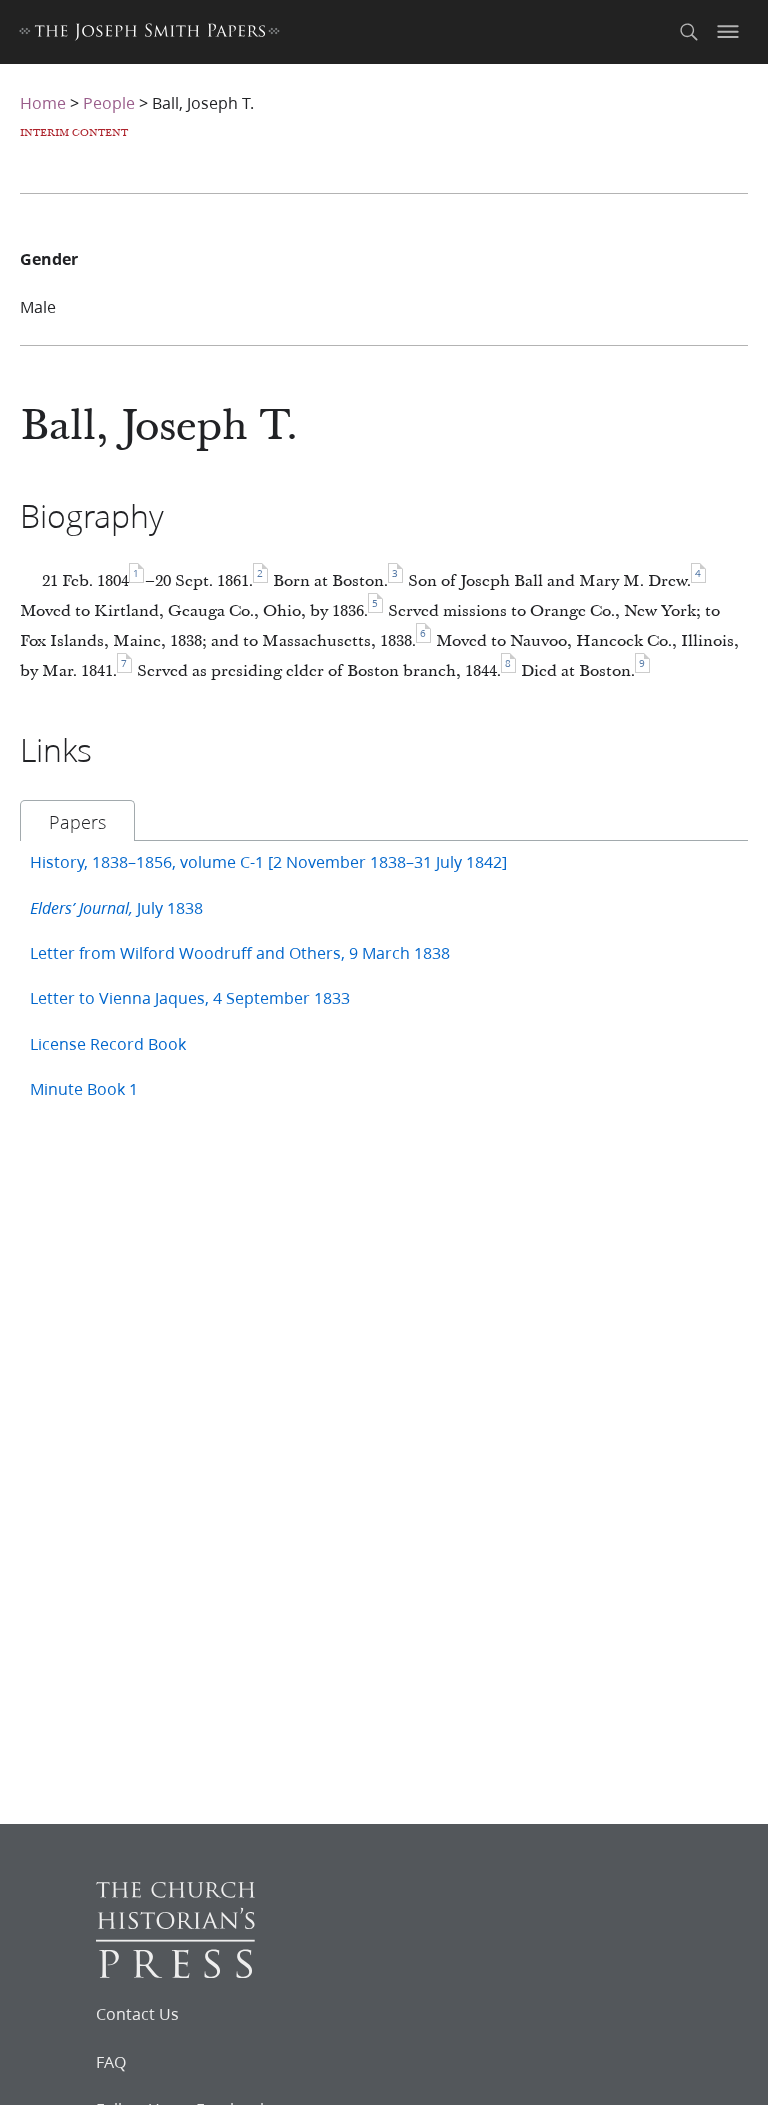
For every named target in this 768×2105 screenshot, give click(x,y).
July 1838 (116, 907)
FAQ (111, 2062)
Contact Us (137, 2014)
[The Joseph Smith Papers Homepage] (149, 34)
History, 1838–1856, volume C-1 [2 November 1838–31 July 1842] (268, 861)
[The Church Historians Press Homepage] (175, 1971)
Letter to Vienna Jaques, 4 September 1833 (190, 997)
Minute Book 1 (84, 1088)
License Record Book (108, 1043)
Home (43, 102)
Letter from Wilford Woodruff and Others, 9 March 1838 (240, 952)
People (109, 102)
